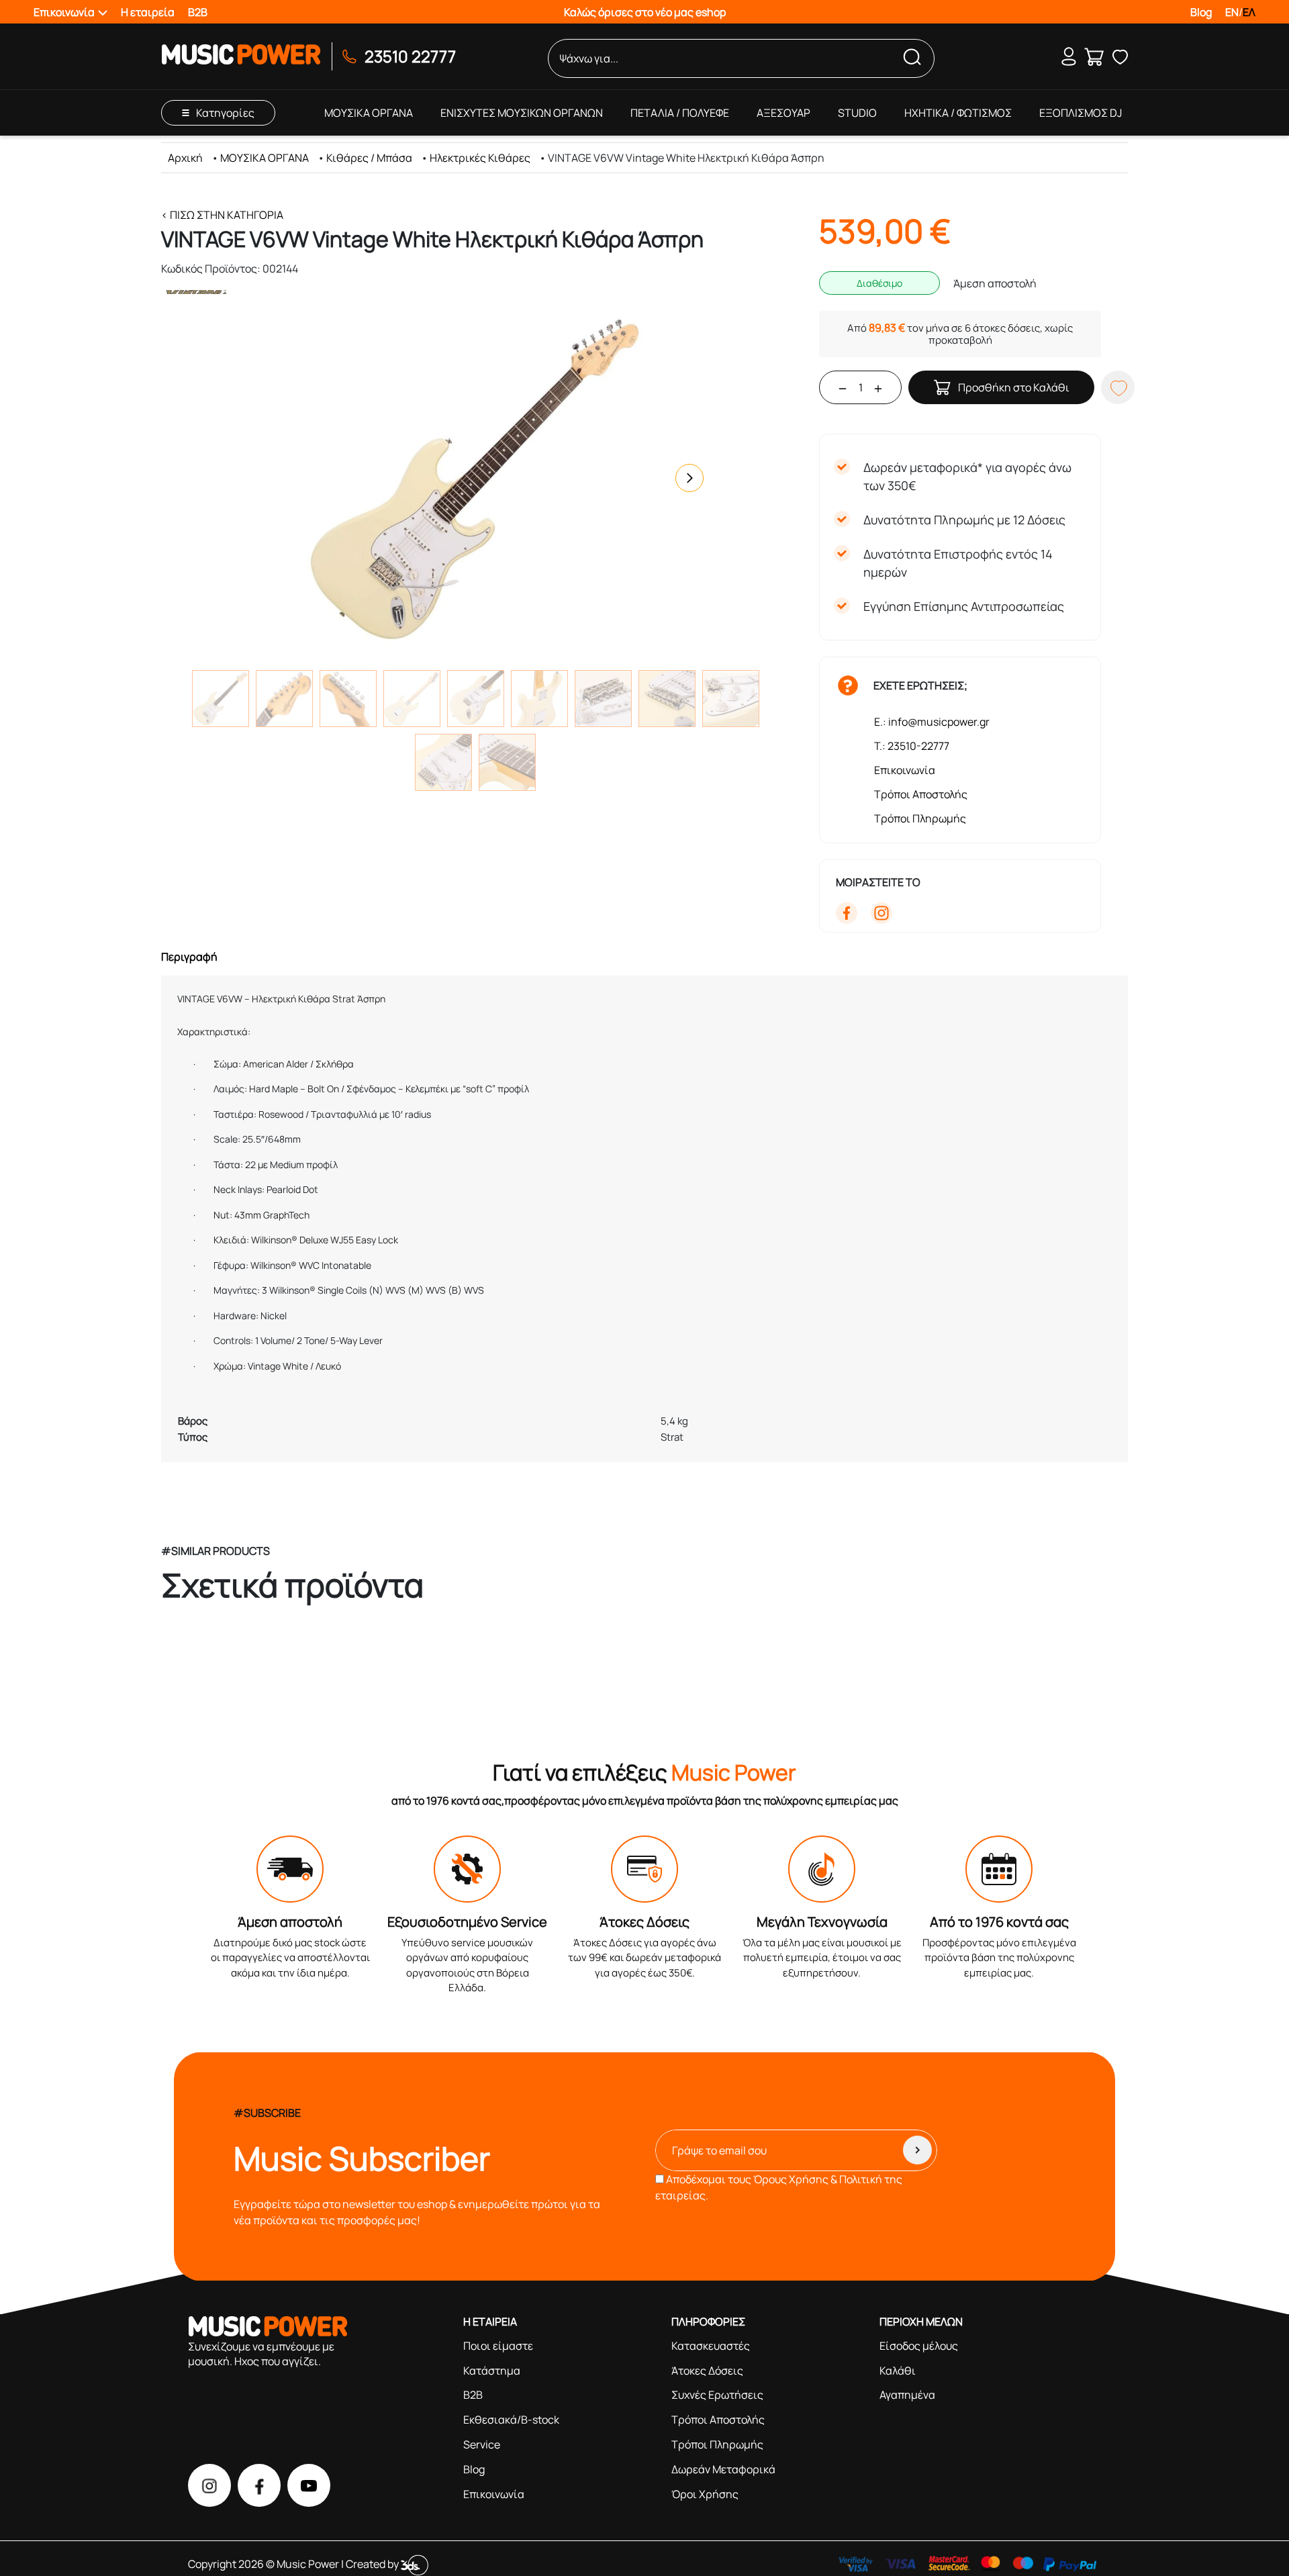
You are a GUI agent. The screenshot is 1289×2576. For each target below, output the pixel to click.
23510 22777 (410, 56)
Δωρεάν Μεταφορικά (723, 2469)
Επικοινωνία (905, 770)
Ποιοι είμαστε (498, 2346)
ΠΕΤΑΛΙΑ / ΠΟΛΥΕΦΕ (680, 113)
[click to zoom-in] (475, 478)
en (1232, 12)
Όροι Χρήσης (705, 2494)
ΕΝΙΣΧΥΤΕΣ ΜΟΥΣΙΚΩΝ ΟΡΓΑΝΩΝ (522, 113)
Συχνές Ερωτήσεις (717, 2395)
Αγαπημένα (907, 2395)
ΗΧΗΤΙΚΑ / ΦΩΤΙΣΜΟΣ (958, 113)
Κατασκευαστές (711, 2346)
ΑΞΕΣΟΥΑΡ (783, 113)
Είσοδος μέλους (919, 2346)
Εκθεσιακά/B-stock (511, 2420)
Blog (1201, 12)
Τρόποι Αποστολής (921, 794)
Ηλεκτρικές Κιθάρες (480, 158)
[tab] (644, 957)
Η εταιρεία (148, 12)
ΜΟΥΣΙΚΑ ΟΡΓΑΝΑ (369, 113)
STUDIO (857, 113)
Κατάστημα (492, 2371)
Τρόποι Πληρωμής (920, 818)
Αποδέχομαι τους (779, 2187)
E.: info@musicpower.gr (932, 722)
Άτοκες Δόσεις (707, 2371)
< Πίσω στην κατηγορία (222, 215)
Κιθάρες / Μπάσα (369, 158)
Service (482, 2444)
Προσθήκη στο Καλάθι (1014, 387)
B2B (198, 12)
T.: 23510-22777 (912, 746)
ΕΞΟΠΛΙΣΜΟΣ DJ (1081, 113)
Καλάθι (898, 2371)
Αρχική (185, 158)
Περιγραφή (189, 957)
